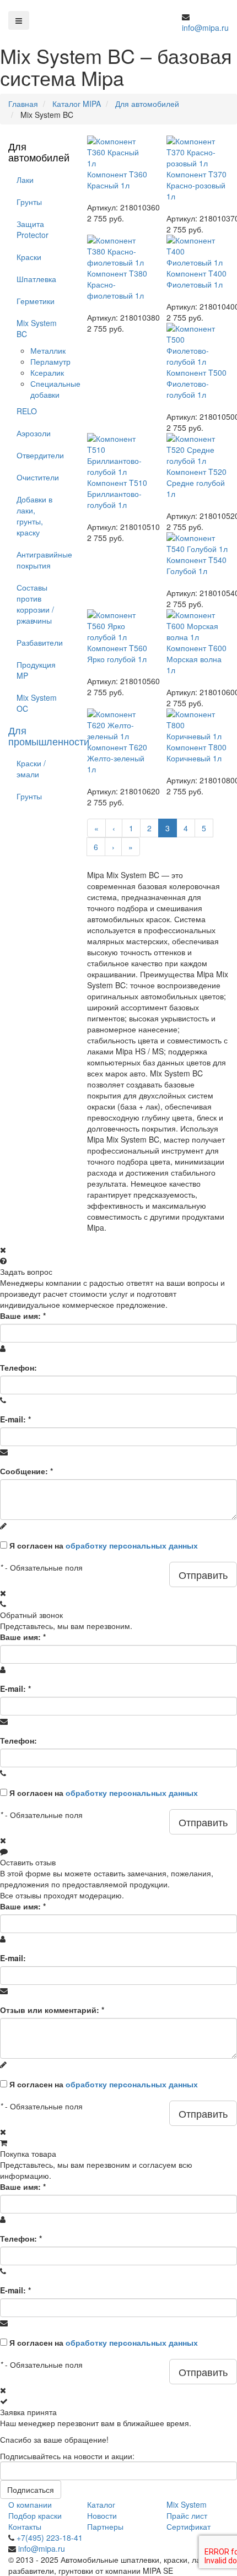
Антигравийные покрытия (44, 560)
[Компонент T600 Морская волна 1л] (198, 626)
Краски (29, 257)
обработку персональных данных (132, 1545)
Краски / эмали (31, 769)
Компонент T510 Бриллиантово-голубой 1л (117, 494)
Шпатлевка (36, 279)
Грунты (29, 202)
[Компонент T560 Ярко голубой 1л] (118, 626)
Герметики (36, 301)
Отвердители (40, 455)
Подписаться (31, 2490)
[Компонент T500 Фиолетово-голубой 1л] (198, 345)
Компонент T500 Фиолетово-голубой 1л (196, 383)
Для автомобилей (39, 151)
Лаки (25, 180)
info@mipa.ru (205, 28)
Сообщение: (26, 1471)
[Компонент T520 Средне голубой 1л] (198, 450)
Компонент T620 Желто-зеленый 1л (117, 758)
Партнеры (105, 2526)
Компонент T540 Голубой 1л (196, 565)
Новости (102, 2515)
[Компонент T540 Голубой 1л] (198, 543)
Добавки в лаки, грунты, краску (34, 516)
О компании (30, 2504)
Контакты (25, 2526)
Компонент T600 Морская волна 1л (196, 659)
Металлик (48, 350)
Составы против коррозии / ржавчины (35, 604)
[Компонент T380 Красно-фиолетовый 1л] (118, 251)
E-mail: (15, 1419)
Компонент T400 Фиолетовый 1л (196, 279)
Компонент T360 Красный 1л (117, 180)
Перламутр (50, 361)
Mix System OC (37, 703)
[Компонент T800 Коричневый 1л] (198, 725)
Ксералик (47, 372)
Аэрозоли (34, 433)
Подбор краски (35, 2515)
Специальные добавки (55, 389)
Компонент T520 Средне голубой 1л (196, 483)
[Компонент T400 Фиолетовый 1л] (198, 251)
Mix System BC (37, 328)
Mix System (187, 2504)
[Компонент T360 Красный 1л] (118, 152)
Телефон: (18, 1367)
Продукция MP (36, 670)
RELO (27, 411)
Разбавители (40, 642)
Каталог (101, 2504)
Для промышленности (49, 735)
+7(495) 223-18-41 (50, 2537)
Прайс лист (187, 2515)
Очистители (38, 477)
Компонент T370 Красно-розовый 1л (196, 185)
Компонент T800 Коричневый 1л (196, 753)
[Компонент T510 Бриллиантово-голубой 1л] (118, 455)
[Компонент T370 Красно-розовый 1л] (198, 152)
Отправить (203, 1574)
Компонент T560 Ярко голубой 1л (117, 653)
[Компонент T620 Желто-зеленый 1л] (118, 725)
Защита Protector (33, 229)
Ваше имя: (23, 1316)
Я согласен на (104, 1545)
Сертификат (188, 2526)
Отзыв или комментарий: (52, 2010)
